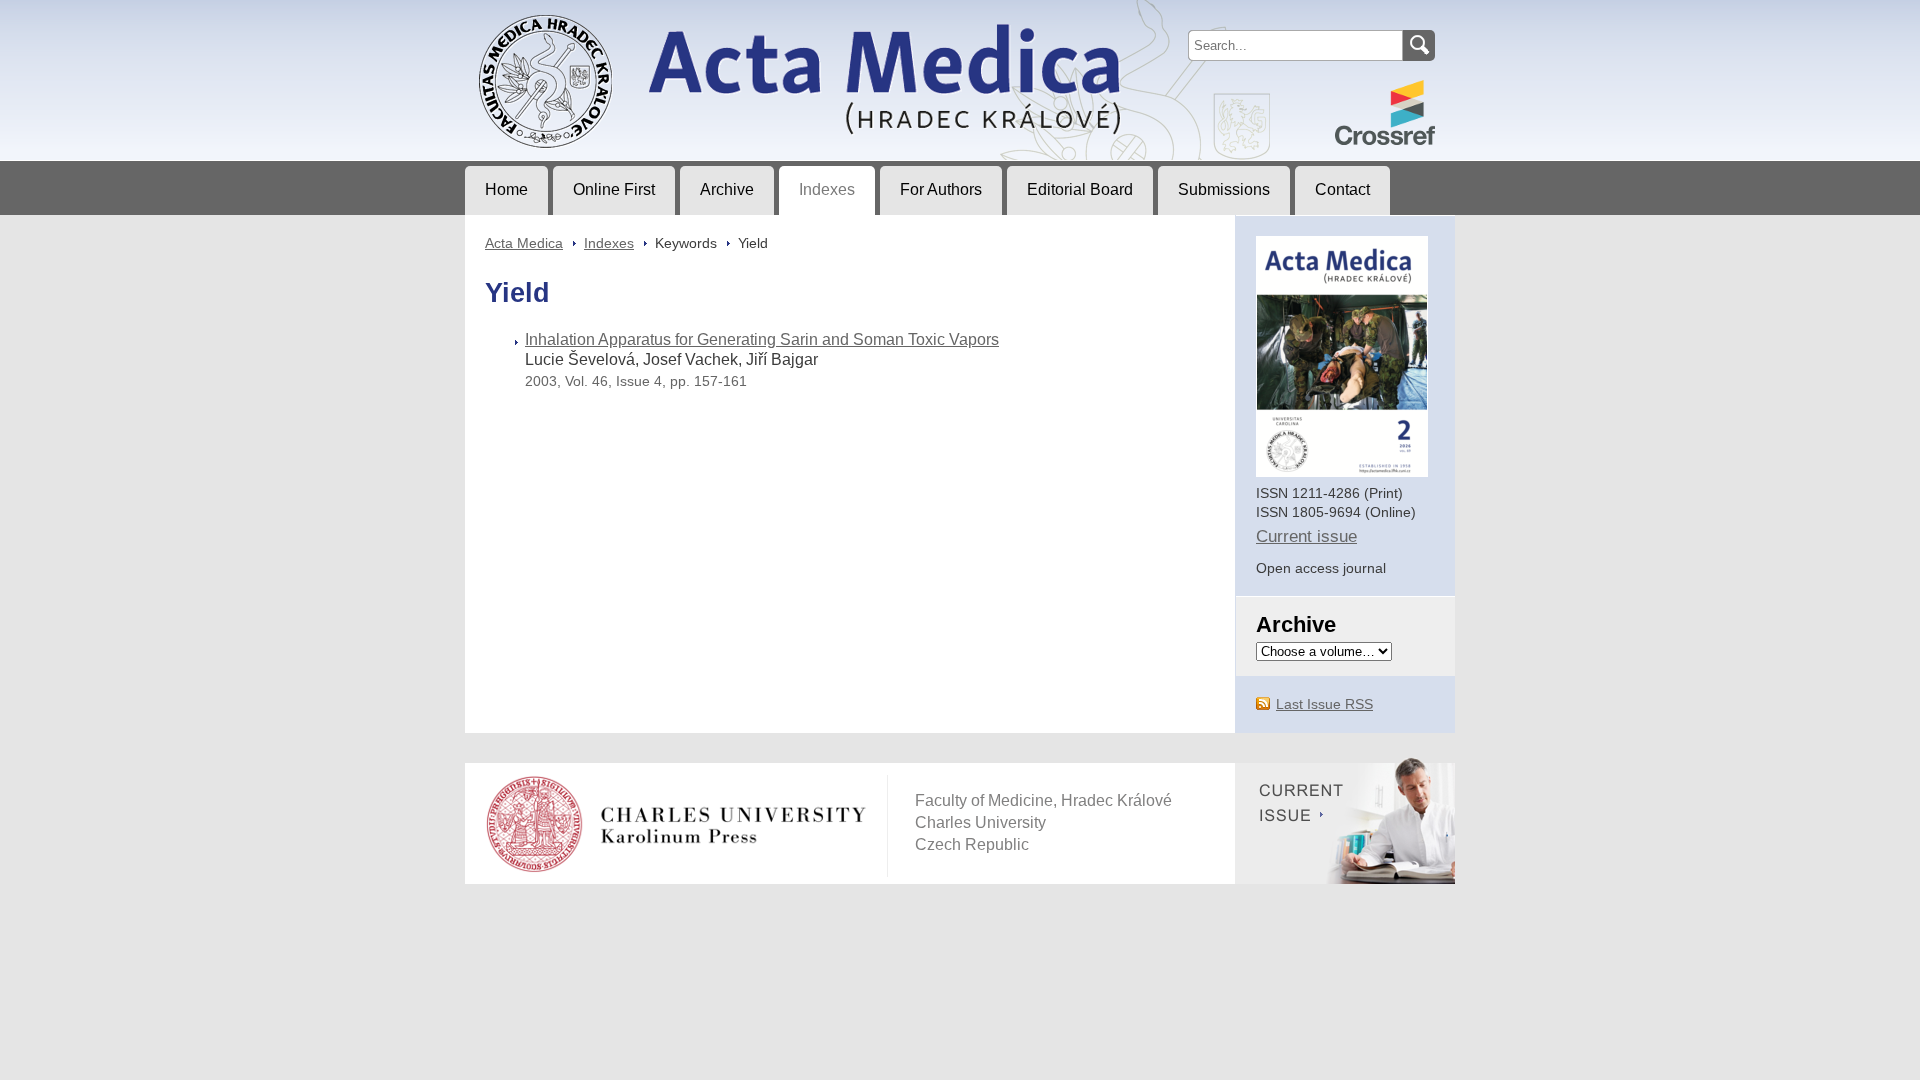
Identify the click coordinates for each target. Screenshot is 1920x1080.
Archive (727, 189)
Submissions (1224, 189)
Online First (614, 189)
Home (506, 189)
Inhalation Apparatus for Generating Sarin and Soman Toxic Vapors (762, 339)
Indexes (827, 189)
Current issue (1306, 536)
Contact (1342, 189)
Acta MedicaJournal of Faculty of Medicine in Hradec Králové (632, 16)
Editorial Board (1080, 189)
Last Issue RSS (1324, 704)
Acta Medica (524, 243)
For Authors (941, 189)
